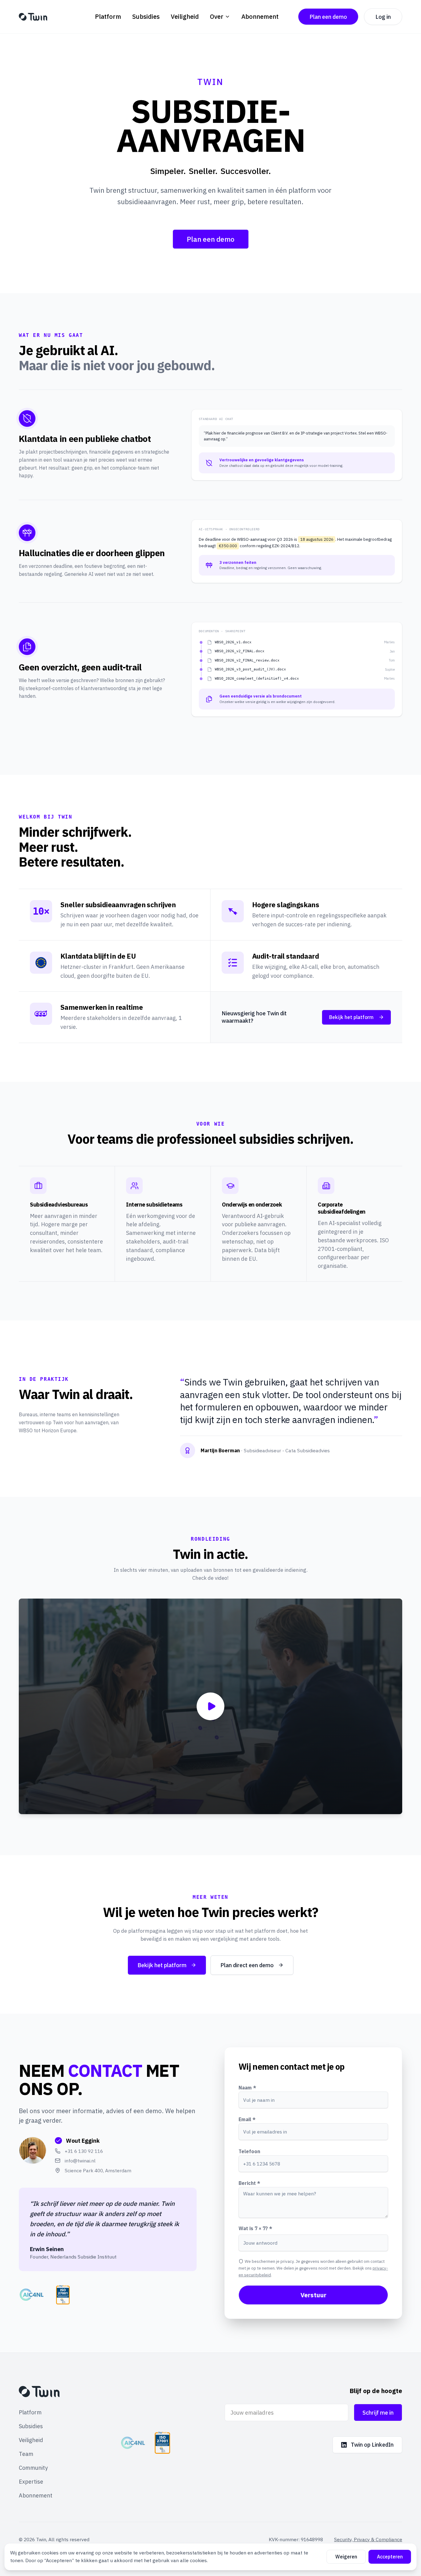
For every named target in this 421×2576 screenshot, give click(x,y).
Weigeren (346, 2557)
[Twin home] (33, 17)
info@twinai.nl (80, 2161)
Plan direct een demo (247, 1965)
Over (217, 16)
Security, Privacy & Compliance (368, 2539)
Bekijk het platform (351, 1017)
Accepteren (390, 2557)
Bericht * (249, 2183)
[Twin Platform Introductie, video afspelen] (211, 1706)
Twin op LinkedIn (372, 2445)
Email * (247, 2119)
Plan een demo (328, 17)
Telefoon (249, 2151)
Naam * (247, 2088)
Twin (41, 2539)
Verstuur (313, 2295)
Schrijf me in (378, 2413)
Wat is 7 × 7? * (255, 2228)
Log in (383, 17)
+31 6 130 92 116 (84, 2151)
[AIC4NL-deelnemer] (133, 2443)
